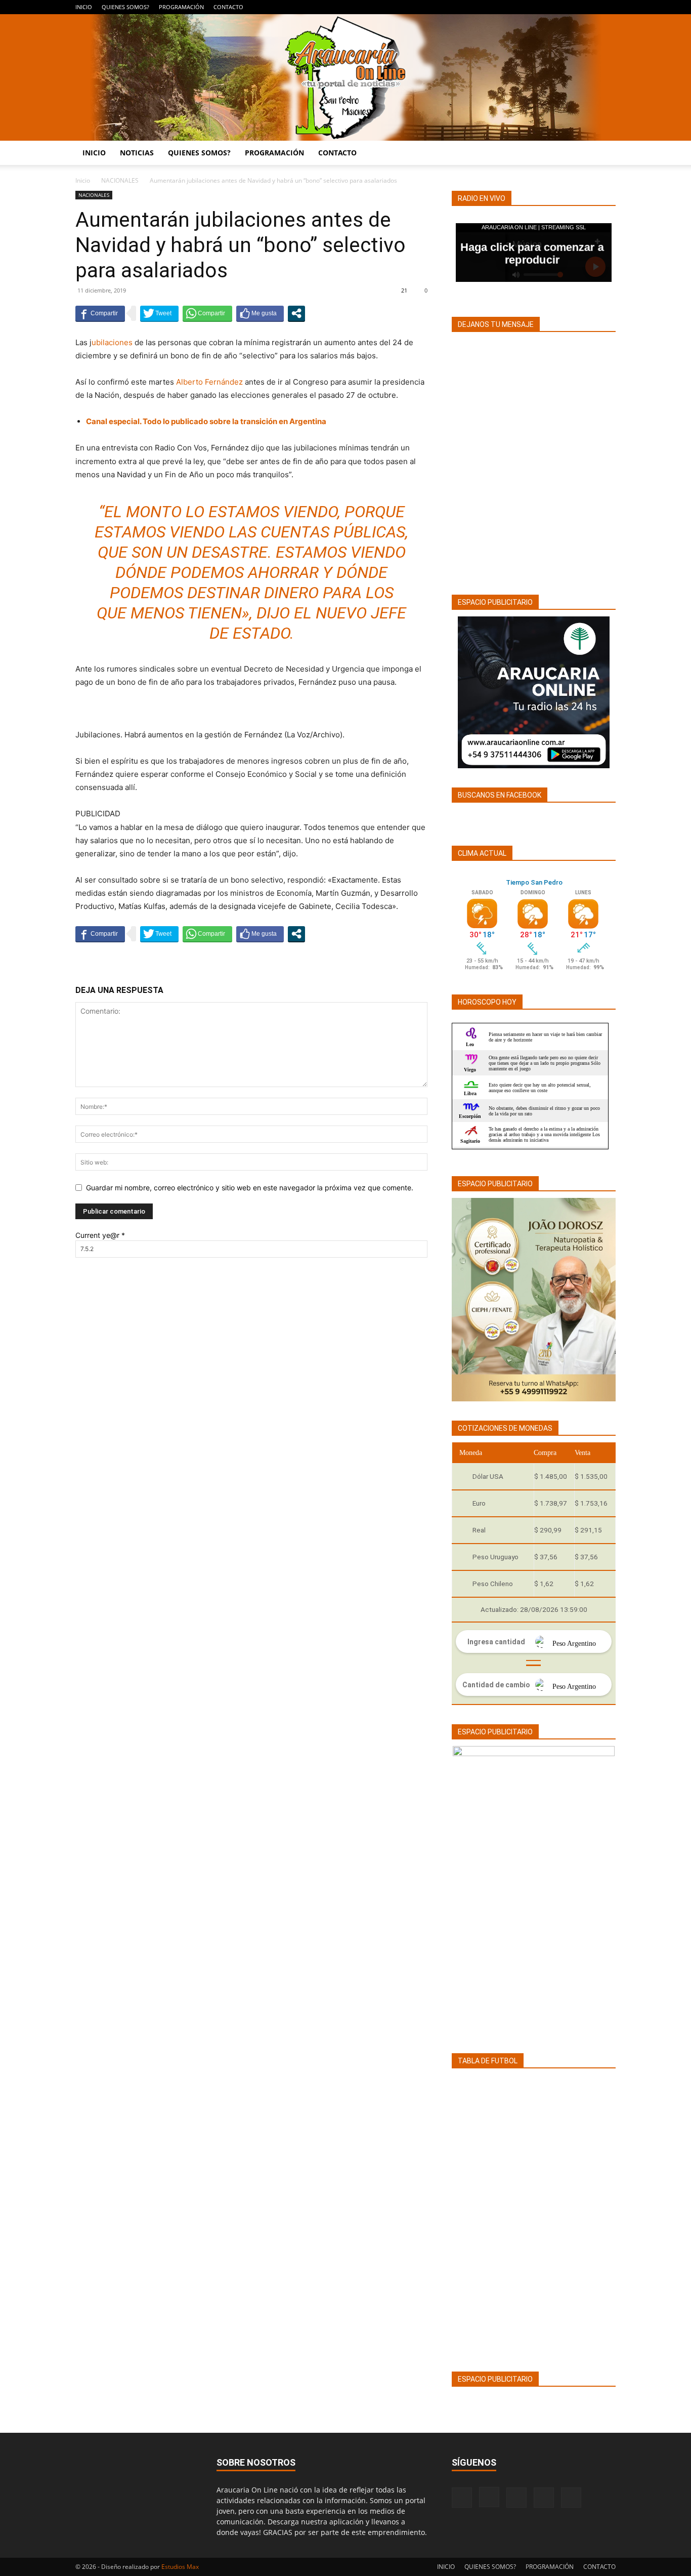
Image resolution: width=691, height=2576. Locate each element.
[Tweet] (159, 313)
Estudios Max (180, 2567)
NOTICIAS (137, 153)
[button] (603, 154)
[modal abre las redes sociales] (296, 313)
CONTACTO (228, 7)
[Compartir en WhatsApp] (207, 313)
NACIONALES (120, 180)
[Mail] (575, 7)
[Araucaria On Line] (345, 77)
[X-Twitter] (591, 7)
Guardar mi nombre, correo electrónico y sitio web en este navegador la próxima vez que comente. (250, 1188)
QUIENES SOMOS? (125, 7)
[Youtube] (608, 7)
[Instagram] (558, 7)
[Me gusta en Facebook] (260, 313)
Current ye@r (100, 1235)
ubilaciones (112, 342)
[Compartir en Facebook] (100, 313)
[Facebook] (541, 7)
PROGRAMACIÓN (181, 7)
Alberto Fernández (209, 382)
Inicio (83, 180)
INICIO (84, 7)
